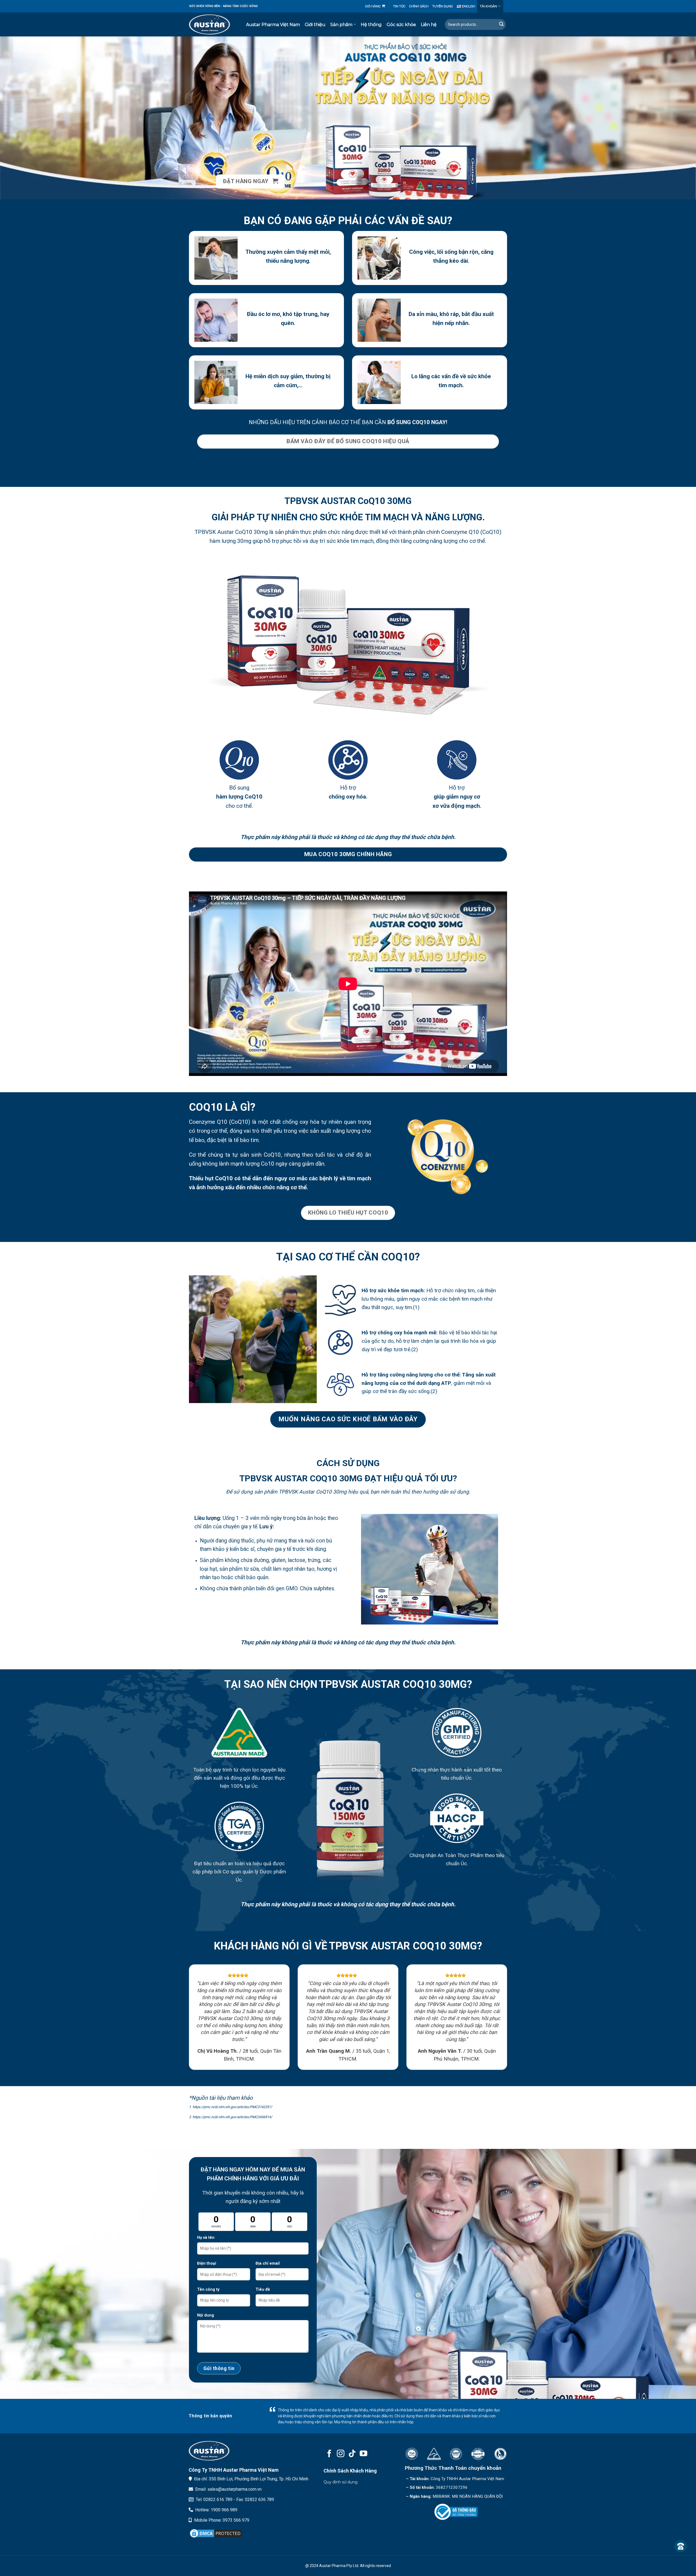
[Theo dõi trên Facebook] (329, 2454)
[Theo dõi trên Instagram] (341, 2454)
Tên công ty (208, 2289)
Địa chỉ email (268, 2263)
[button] (375, 6)
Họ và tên (206, 2238)
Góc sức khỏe (401, 25)
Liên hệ (429, 25)
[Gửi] (501, 24)
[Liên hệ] (681, 2546)
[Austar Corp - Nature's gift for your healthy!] (209, 24)
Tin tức (399, 6)
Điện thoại (207, 2263)
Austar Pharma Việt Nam (273, 25)
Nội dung (206, 2315)
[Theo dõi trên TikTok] (352, 2454)
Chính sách (419, 6)
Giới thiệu (315, 25)
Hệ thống (371, 25)
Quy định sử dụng (341, 2482)
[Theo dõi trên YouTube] (363, 2454)
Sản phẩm (341, 25)
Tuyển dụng (443, 6)
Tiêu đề (263, 2289)
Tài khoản (488, 6)
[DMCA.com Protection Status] (216, 2533)
